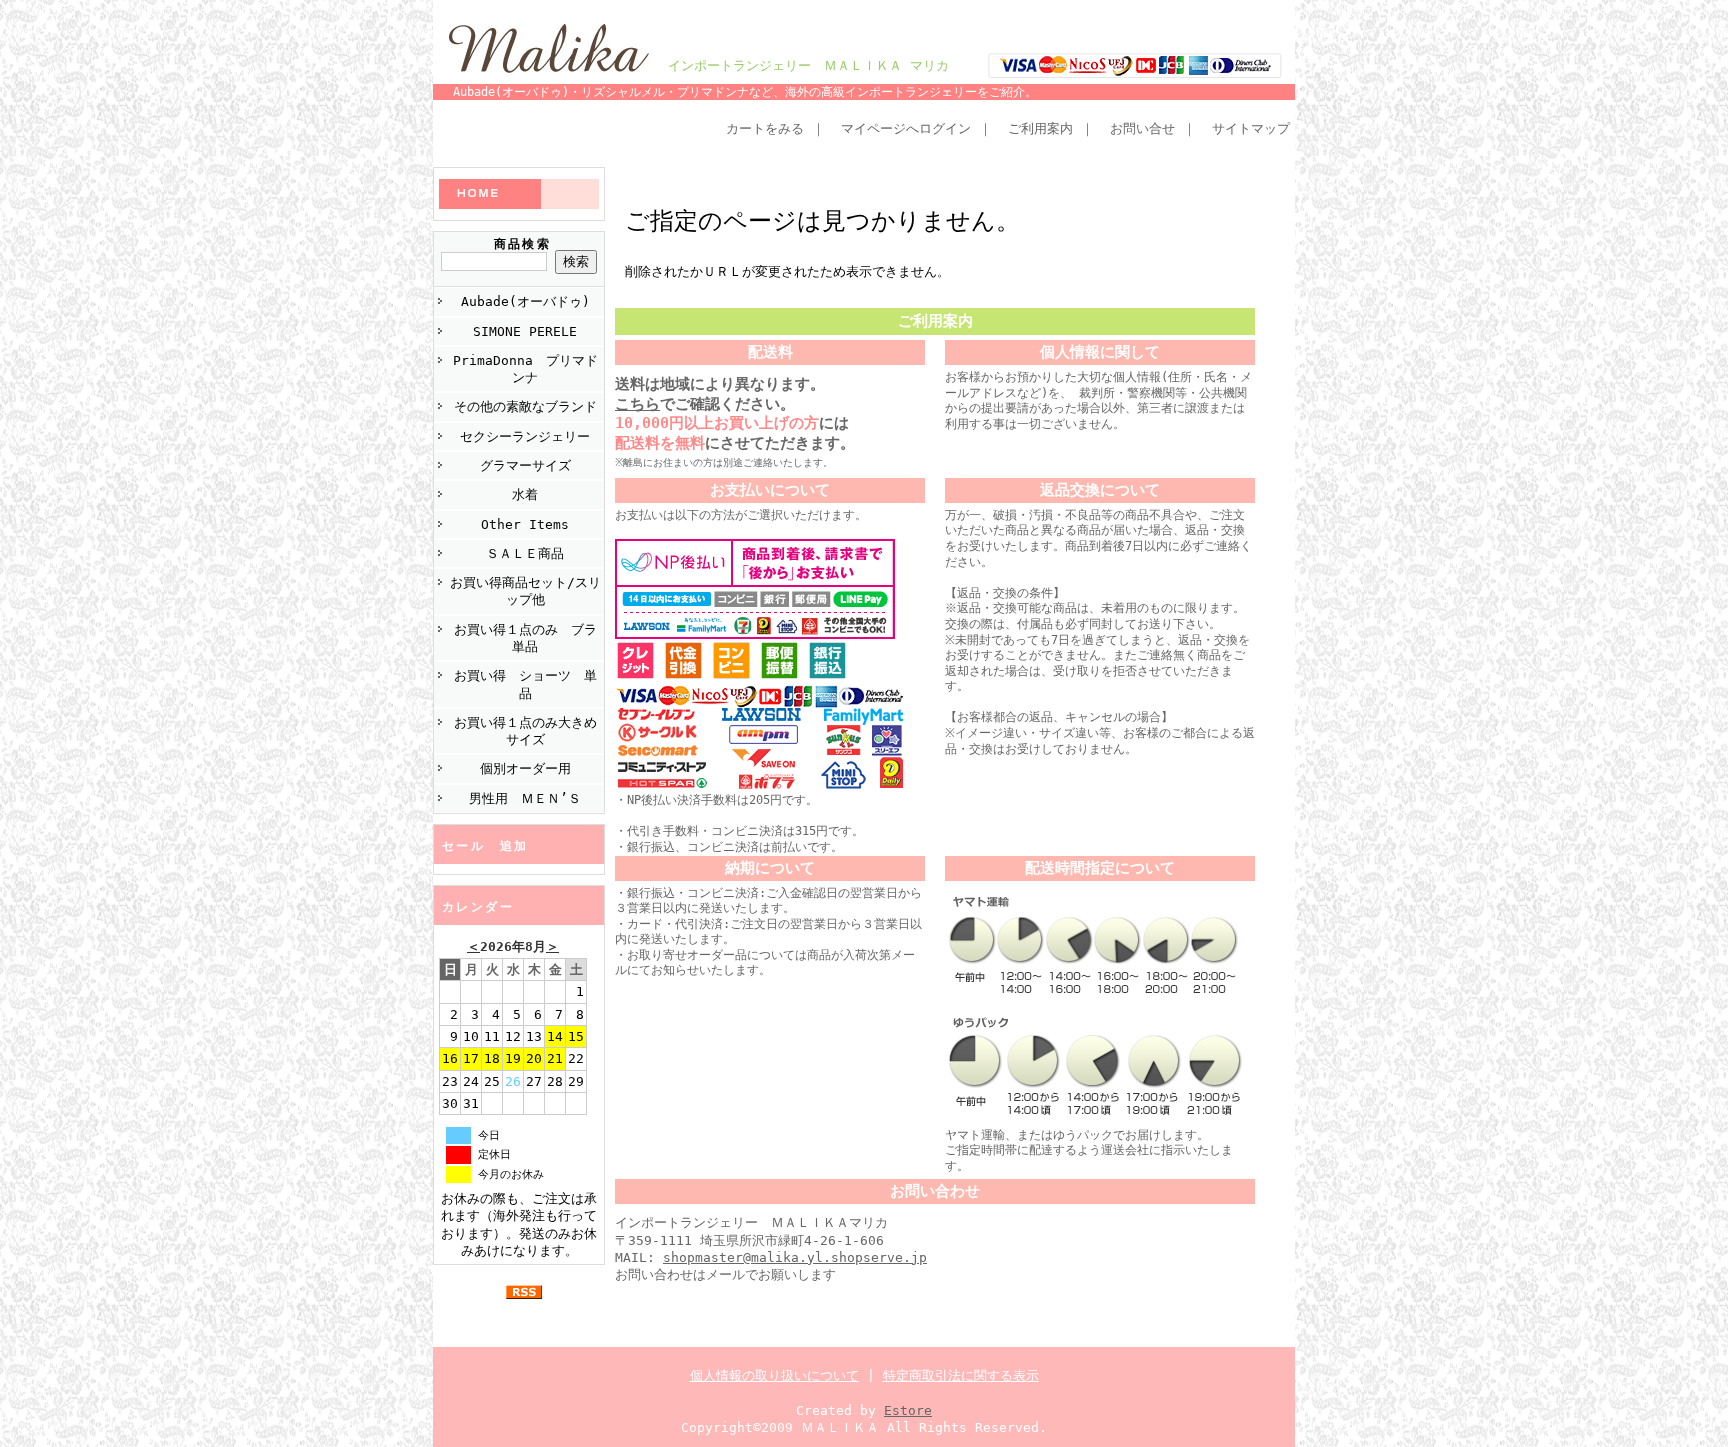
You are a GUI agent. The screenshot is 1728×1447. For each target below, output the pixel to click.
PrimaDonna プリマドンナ (525, 369)
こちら (637, 404)
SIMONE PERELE (525, 331)
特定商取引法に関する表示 (961, 1375)
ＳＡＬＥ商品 (525, 553)
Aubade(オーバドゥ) (525, 301)
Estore (908, 1410)
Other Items (525, 524)
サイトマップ (1251, 128)
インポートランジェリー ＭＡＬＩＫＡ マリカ (808, 65)
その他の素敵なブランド (525, 406)
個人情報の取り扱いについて (774, 1375)
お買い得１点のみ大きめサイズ (525, 731)
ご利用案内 (1040, 128)
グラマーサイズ (525, 465)
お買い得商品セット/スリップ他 (525, 591)
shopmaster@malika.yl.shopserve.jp (795, 1257)
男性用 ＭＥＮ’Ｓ (525, 798)
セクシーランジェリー (525, 436)
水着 (525, 494)
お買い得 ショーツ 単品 (525, 684)
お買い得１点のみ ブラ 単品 (529, 638)
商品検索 (523, 244)
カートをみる (765, 128)
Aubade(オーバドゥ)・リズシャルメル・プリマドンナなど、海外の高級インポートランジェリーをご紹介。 (745, 92)
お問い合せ (1142, 128)
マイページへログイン (906, 128)
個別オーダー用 (525, 768)
